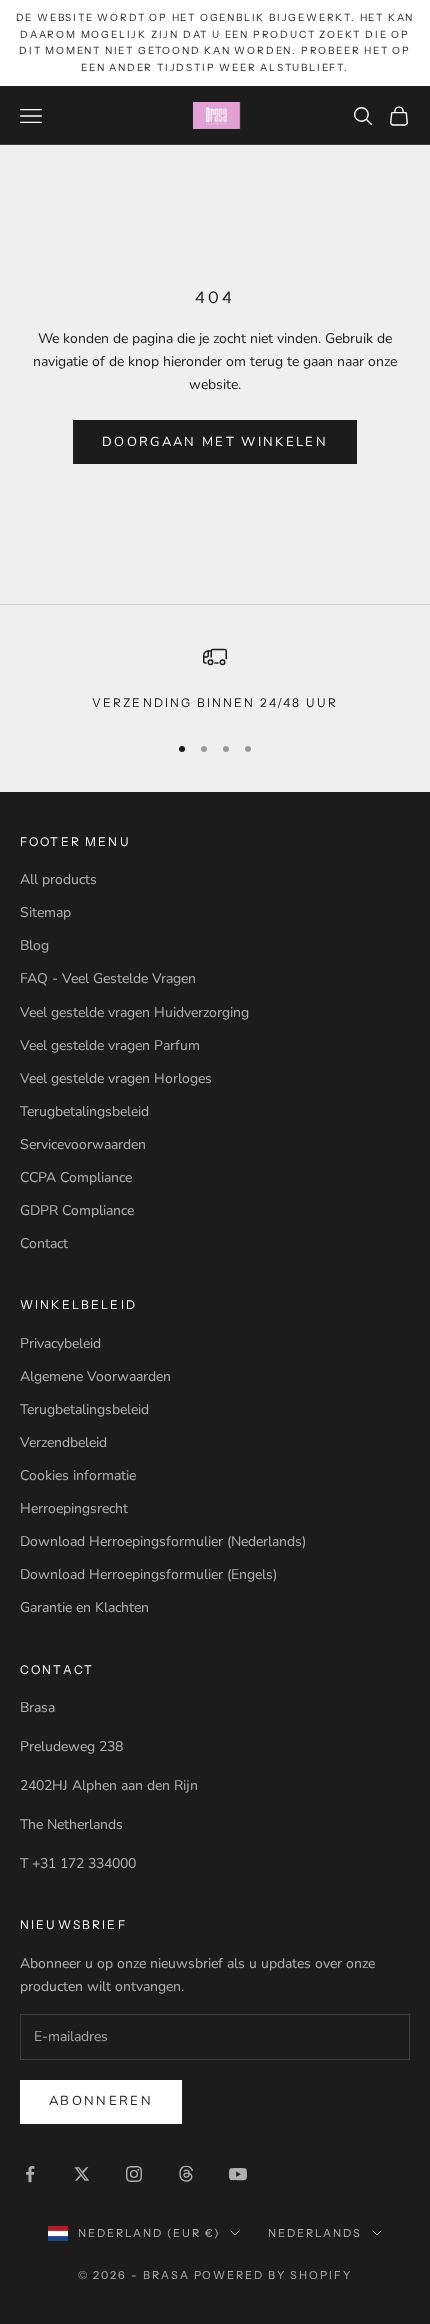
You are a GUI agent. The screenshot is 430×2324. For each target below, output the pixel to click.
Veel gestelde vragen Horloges (116, 1078)
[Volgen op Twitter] (82, 2174)
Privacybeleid (60, 1343)
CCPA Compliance (76, 1177)
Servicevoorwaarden (83, 1144)
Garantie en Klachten (84, 1607)
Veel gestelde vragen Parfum (110, 1045)
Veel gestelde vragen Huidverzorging (134, 1012)
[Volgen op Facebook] (30, 2174)
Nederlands (315, 2233)
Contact (44, 1243)
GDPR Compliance (77, 1210)
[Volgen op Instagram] (134, 2174)
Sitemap (45, 912)
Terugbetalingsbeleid (84, 1111)
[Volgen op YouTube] (238, 2174)
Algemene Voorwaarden (95, 1376)
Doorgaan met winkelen (215, 442)
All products (58, 879)
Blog (34, 945)
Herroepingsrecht (74, 1508)
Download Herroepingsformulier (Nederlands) (163, 1541)
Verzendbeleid (63, 1442)
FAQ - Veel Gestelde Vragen (108, 978)
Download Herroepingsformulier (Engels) (148, 1574)
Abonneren (101, 2101)
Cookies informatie (78, 1475)
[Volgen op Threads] (186, 2174)
